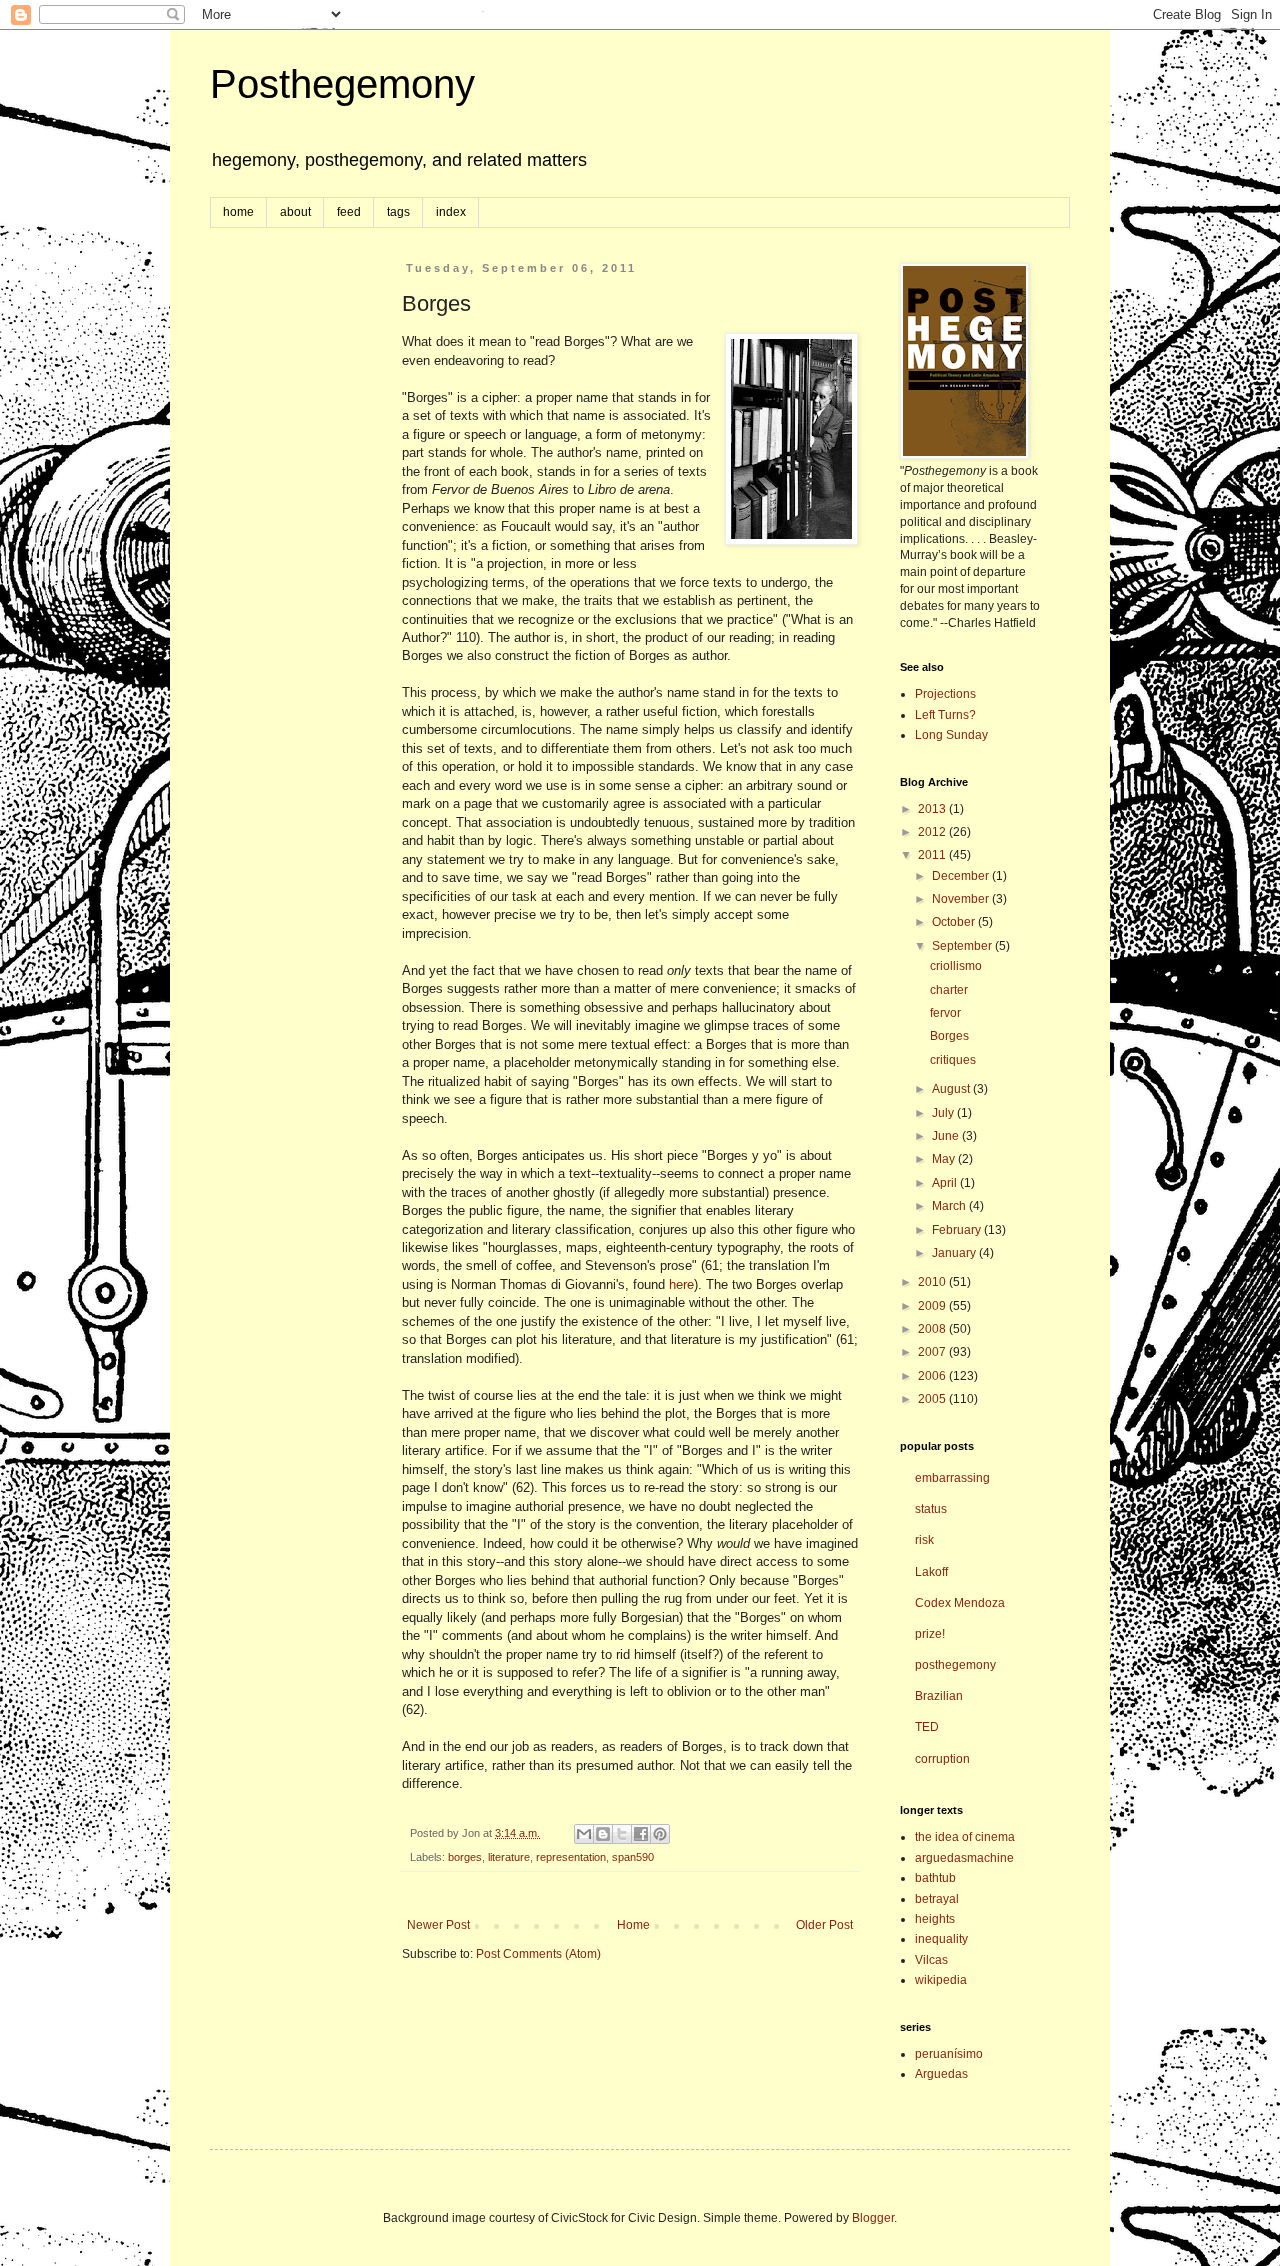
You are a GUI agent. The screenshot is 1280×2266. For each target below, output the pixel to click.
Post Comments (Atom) (538, 1954)
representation (571, 1857)
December (962, 876)
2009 (933, 1306)
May (945, 1159)
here (681, 1284)
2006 (933, 1376)
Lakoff (931, 1572)
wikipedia (941, 1980)
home (238, 212)
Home (633, 1925)
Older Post (824, 1925)
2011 (933, 855)
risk (924, 1540)
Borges (949, 1036)
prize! (930, 1634)
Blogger (873, 2218)
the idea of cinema (965, 1837)
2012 (933, 832)
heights (935, 1919)
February (958, 1230)
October (955, 922)
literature (509, 1857)
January (955, 1253)
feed (349, 212)
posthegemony (955, 1665)
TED (927, 1727)
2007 (933, 1352)
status (931, 1509)
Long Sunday (951, 735)
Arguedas (941, 2074)
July (944, 1113)
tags (398, 212)
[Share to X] (622, 1834)
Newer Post (438, 1925)
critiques (953, 1060)
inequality (941, 1939)
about (295, 212)
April (946, 1183)
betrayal (937, 1899)
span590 (633, 1857)
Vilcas (931, 1960)
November (962, 899)
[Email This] (584, 1834)
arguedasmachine (964, 1858)
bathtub (935, 1878)
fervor (945, 1013)
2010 (933, 1282)
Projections (945, 694)
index (451, 212)
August (952, 1089)
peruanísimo (949, 2054)
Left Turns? (945, 715)
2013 (933, 809)
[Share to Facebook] (641, 1834)
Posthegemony (342, 84)
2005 (933, 1399)
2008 (933, 1329)
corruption (942, 1759)
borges (465, 1857)
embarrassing (952, 1478)
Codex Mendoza (960, 1603)
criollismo (956, 966)
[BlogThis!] (603, 1834)
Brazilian (939, 1696)
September (963, 946)
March (950, 1206)
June (947, 1136)
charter (949, 990)
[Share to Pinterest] (660, 1834)
